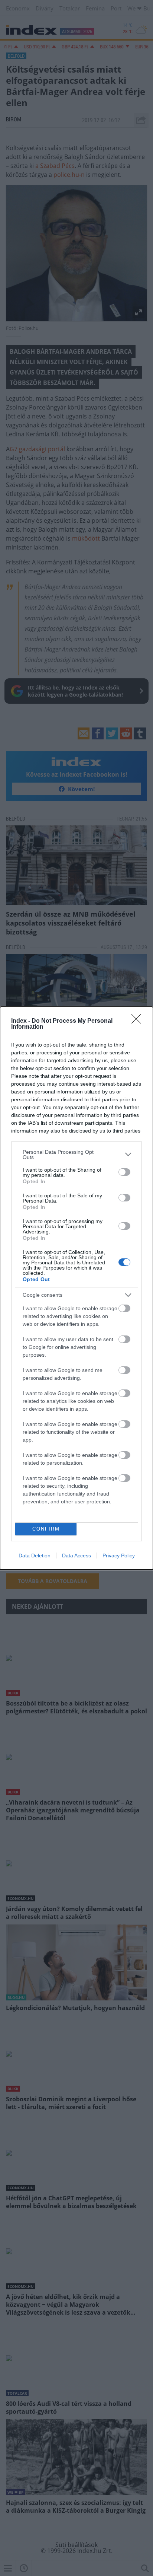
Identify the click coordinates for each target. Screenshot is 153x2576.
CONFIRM (46, 1529)
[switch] (124, 1172)
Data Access (76, 1556)
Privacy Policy (119, 1556)
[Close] (139, 1021)
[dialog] (76, 1288)
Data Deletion (35, 1556)
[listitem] (76, 1155)
